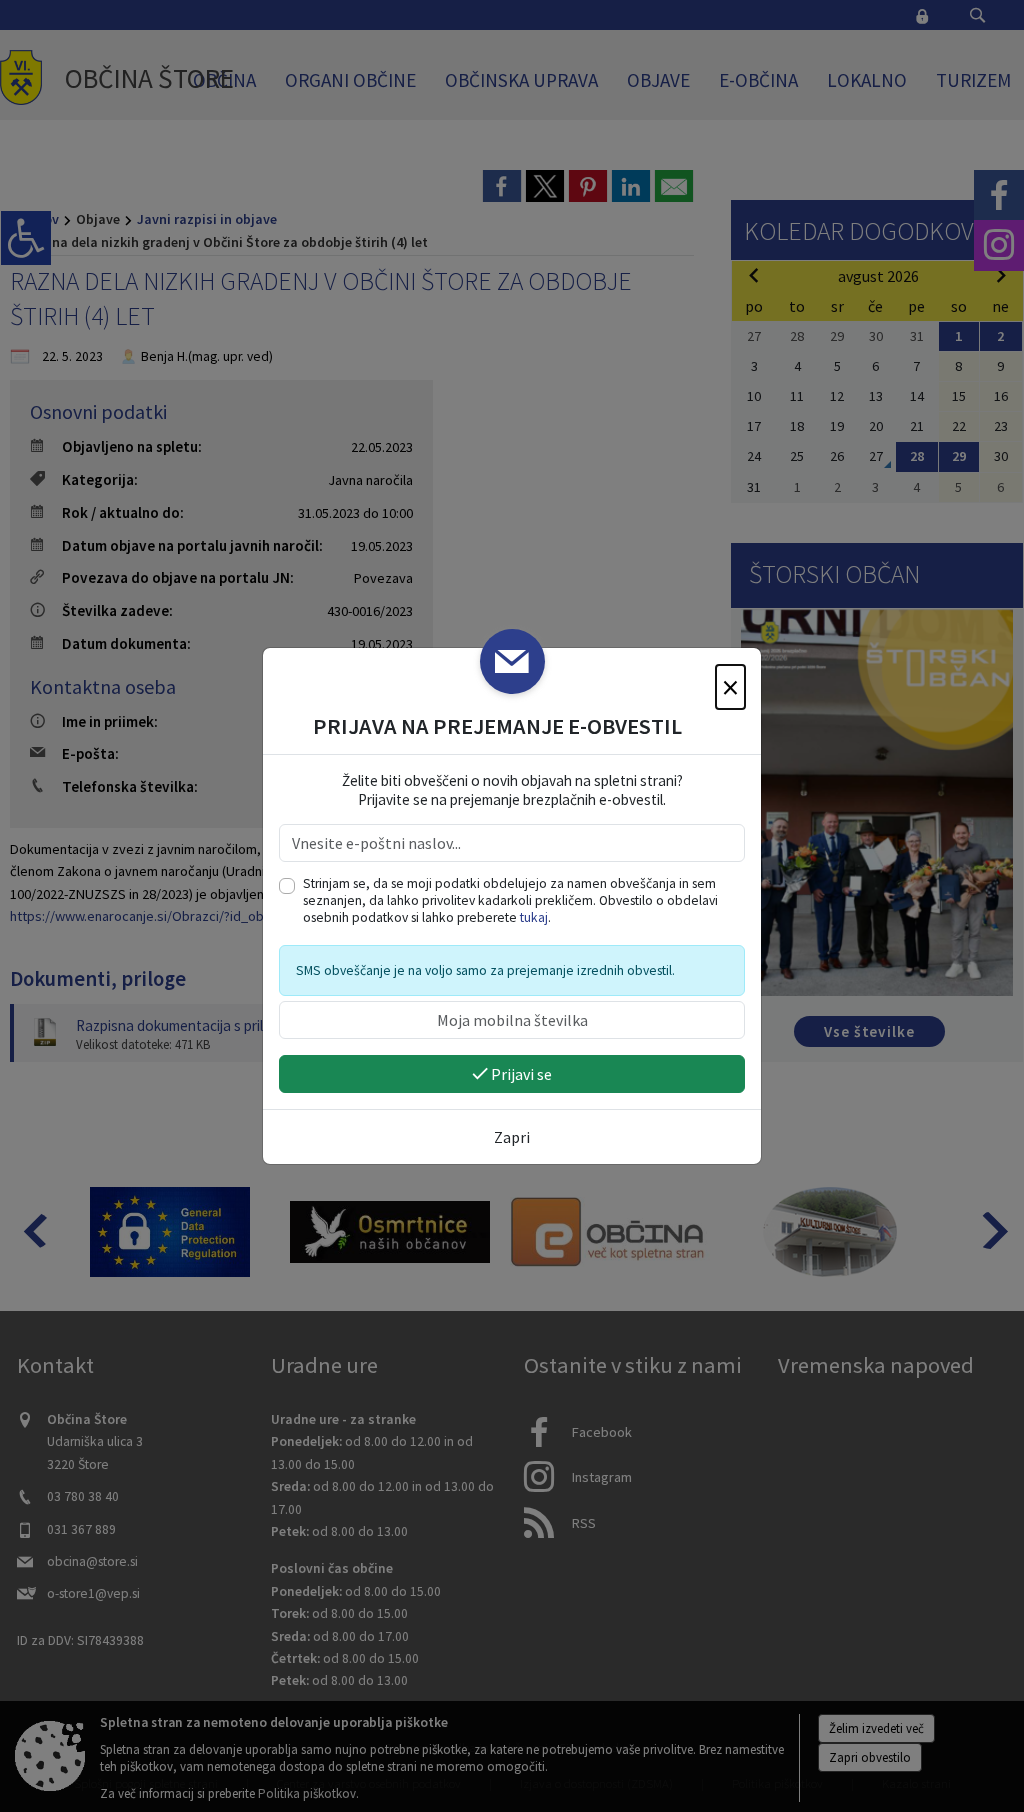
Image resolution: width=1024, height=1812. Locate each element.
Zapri (512, 1137)
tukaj (534, 917)
